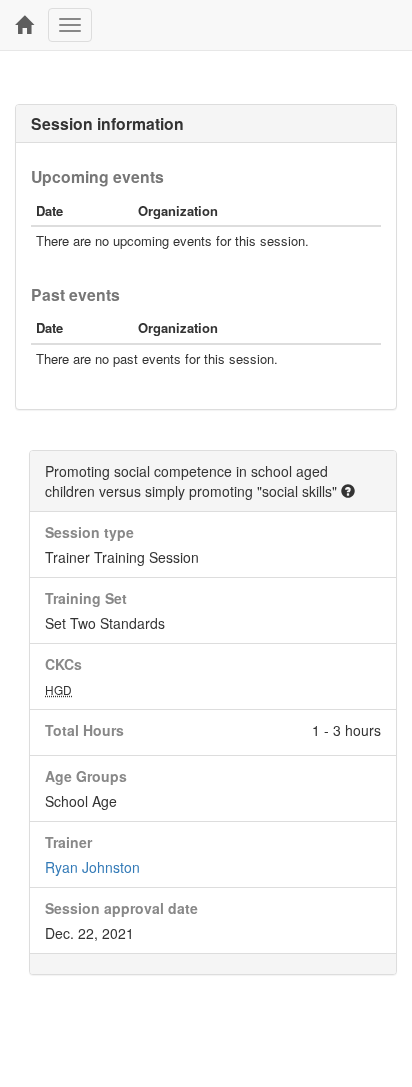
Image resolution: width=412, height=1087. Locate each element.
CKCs (63, 664)
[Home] (24, 25)
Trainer (68, 842)
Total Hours (84, 730)
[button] (348, 491)
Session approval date (121, 908)
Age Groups (86, 776)
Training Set (86, 598)
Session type (89, 532)
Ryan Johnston (92, 867)
